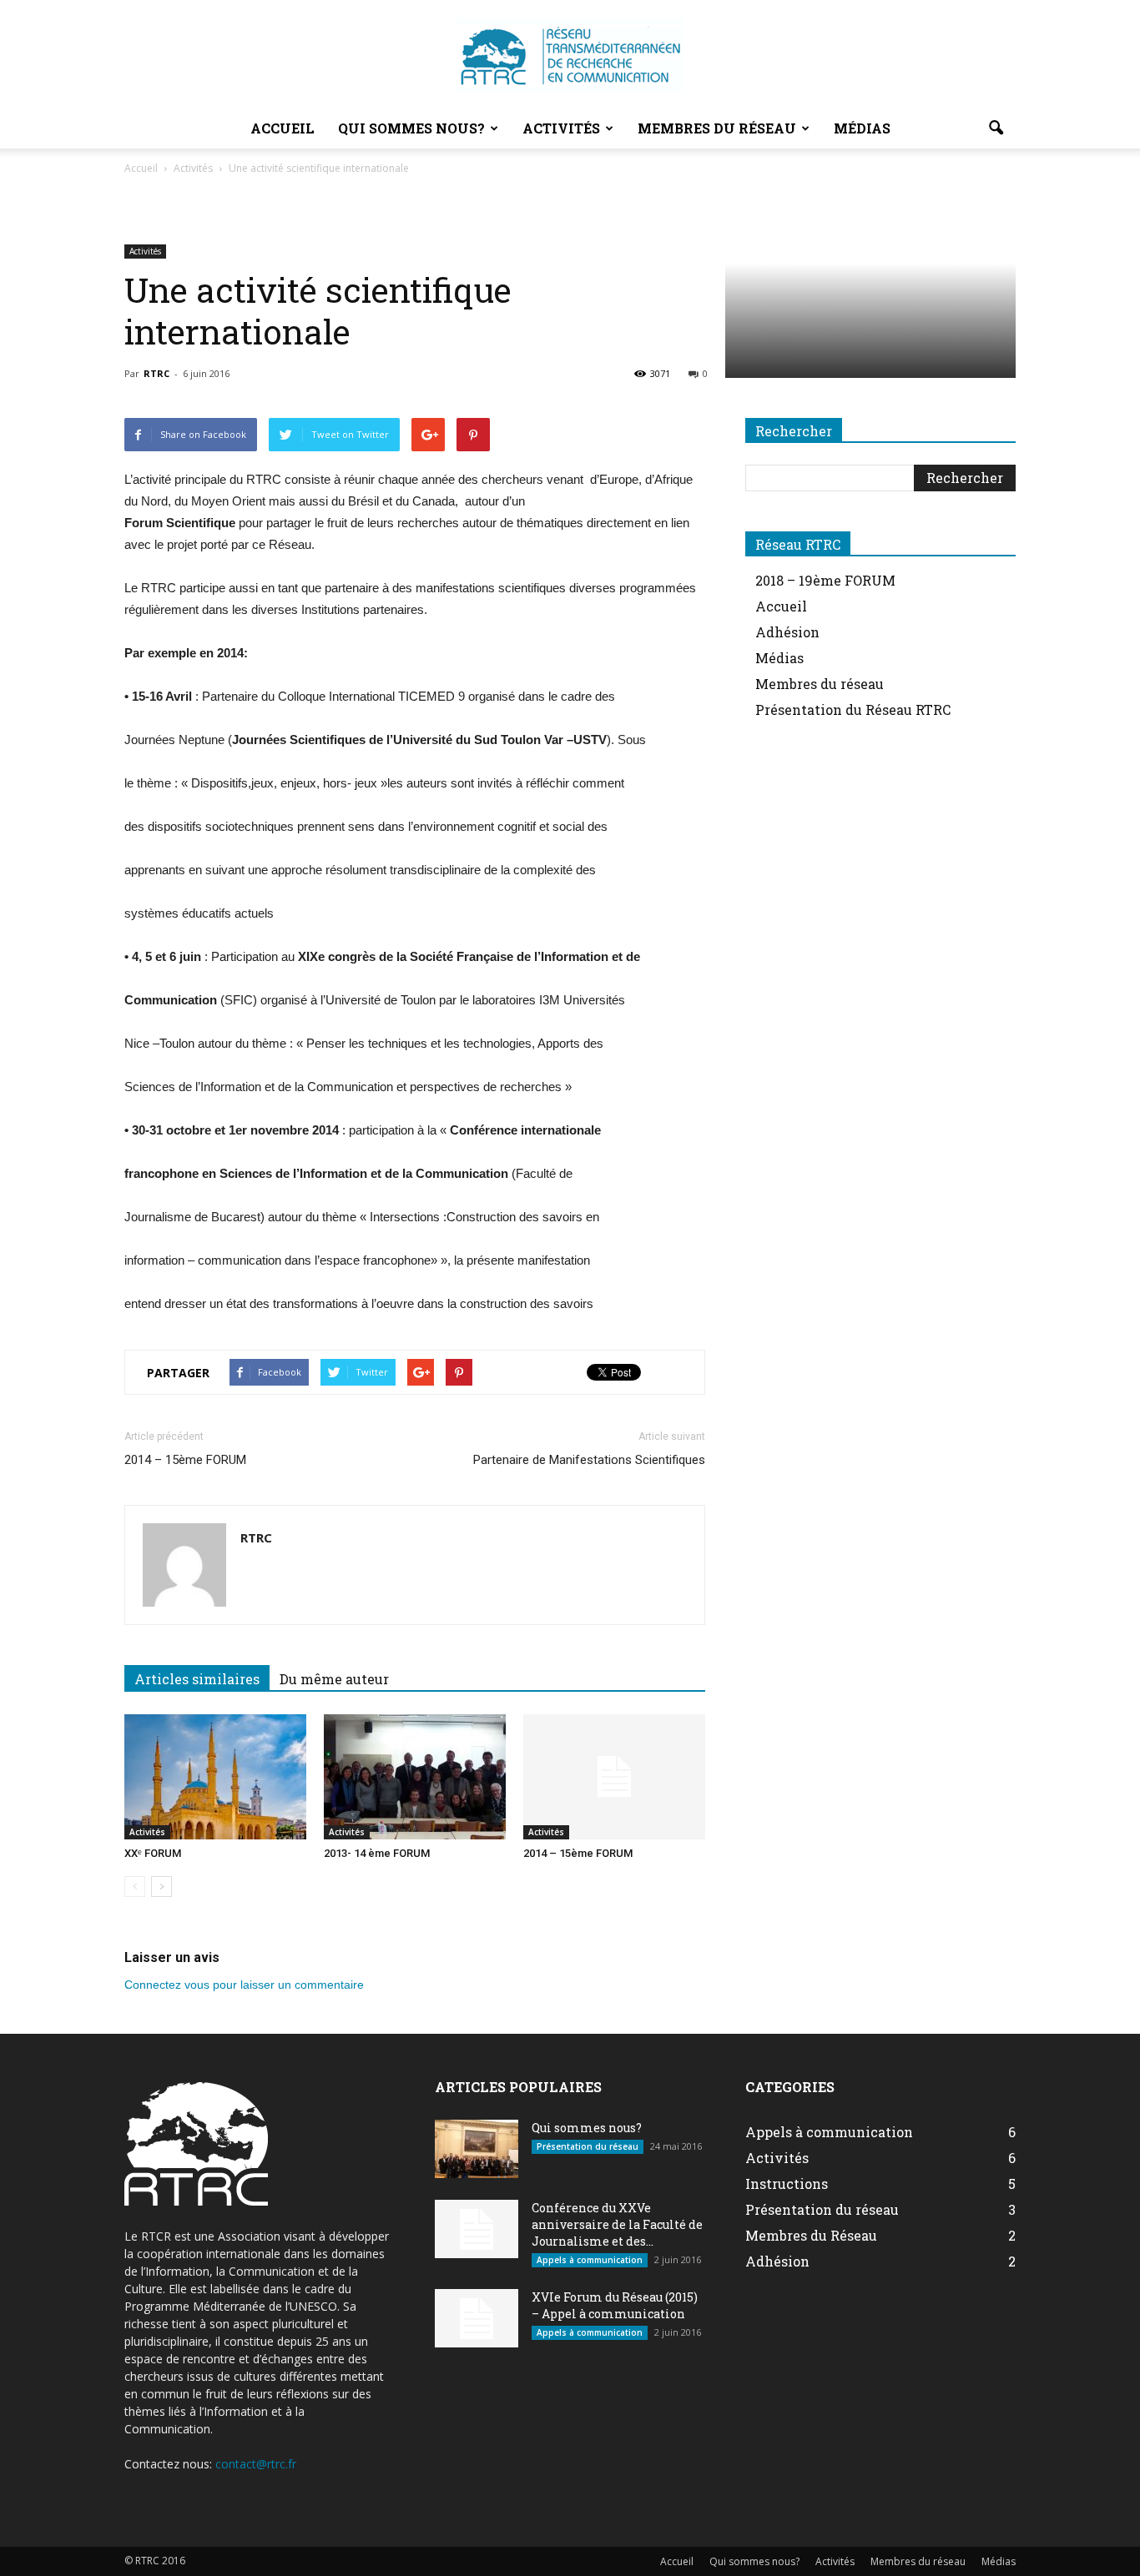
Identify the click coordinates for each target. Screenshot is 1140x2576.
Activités (561, 128)
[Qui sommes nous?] (477, 2149)
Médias (862, 128)
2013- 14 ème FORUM (377, 1853)
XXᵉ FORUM (153, 1853)
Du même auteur (334, 1679)
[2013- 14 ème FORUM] (415, 1777)
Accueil (282, 128)
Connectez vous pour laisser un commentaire (244, 1985)
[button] (996, 128)
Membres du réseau (717, 128)
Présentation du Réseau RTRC (853, 709)
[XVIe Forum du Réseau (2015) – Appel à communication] (477, 2318)
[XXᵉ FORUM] (215, 1777)
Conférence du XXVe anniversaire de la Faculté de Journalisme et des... (617, 2224)
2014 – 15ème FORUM (185, 1460)
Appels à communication (590, 2260)
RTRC (156, 373)
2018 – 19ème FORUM (825, 580)
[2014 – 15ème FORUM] (614, 1777)
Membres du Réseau (811, 2235)
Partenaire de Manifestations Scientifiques (589, 1460)
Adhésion (787, 632)
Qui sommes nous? (411, 128)
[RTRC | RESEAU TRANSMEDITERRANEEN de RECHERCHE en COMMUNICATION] (570, 55)
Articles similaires (197, 1679)
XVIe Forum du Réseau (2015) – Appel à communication (615, 2305)
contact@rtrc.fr (256, 2464)
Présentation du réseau (588, 2146)
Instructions (787, 2184)
